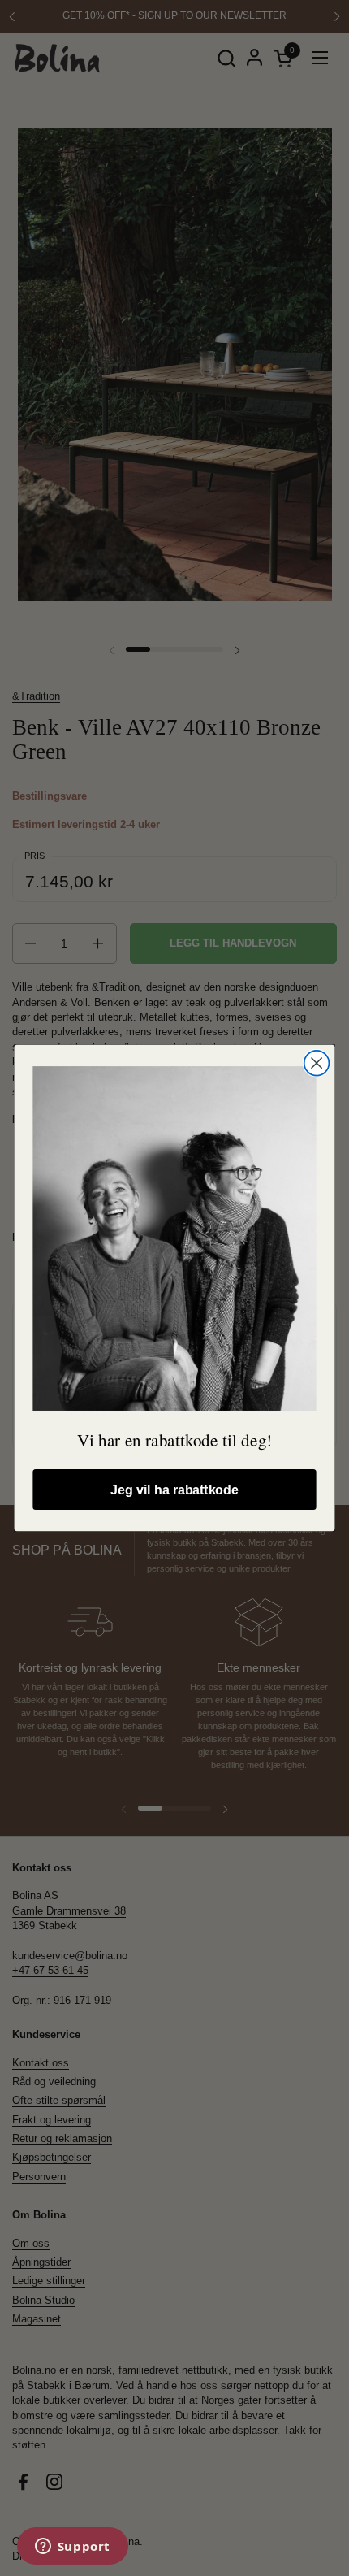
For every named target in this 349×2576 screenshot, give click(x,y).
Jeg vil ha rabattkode (174, 1490)
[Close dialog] (317, 1063)
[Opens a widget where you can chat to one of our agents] (72, 2548)
